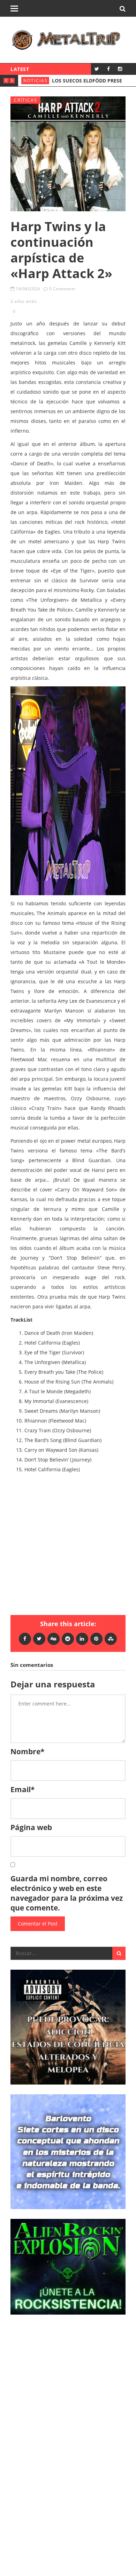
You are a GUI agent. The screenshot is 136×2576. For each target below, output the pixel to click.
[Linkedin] (82, 1638)
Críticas (26, 100)
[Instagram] (120, 69)
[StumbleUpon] (111, 1638)
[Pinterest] (96, 1638)
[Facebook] (108, 69)
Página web (31, 1827)
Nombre (27, 1751)
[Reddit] (68, 1638)
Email (22, 1789)
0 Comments (62, 289)
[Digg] (54, 1638)
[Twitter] (97, 69)
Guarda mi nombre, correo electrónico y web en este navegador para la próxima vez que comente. (67, 1893)
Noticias (36, 81)
